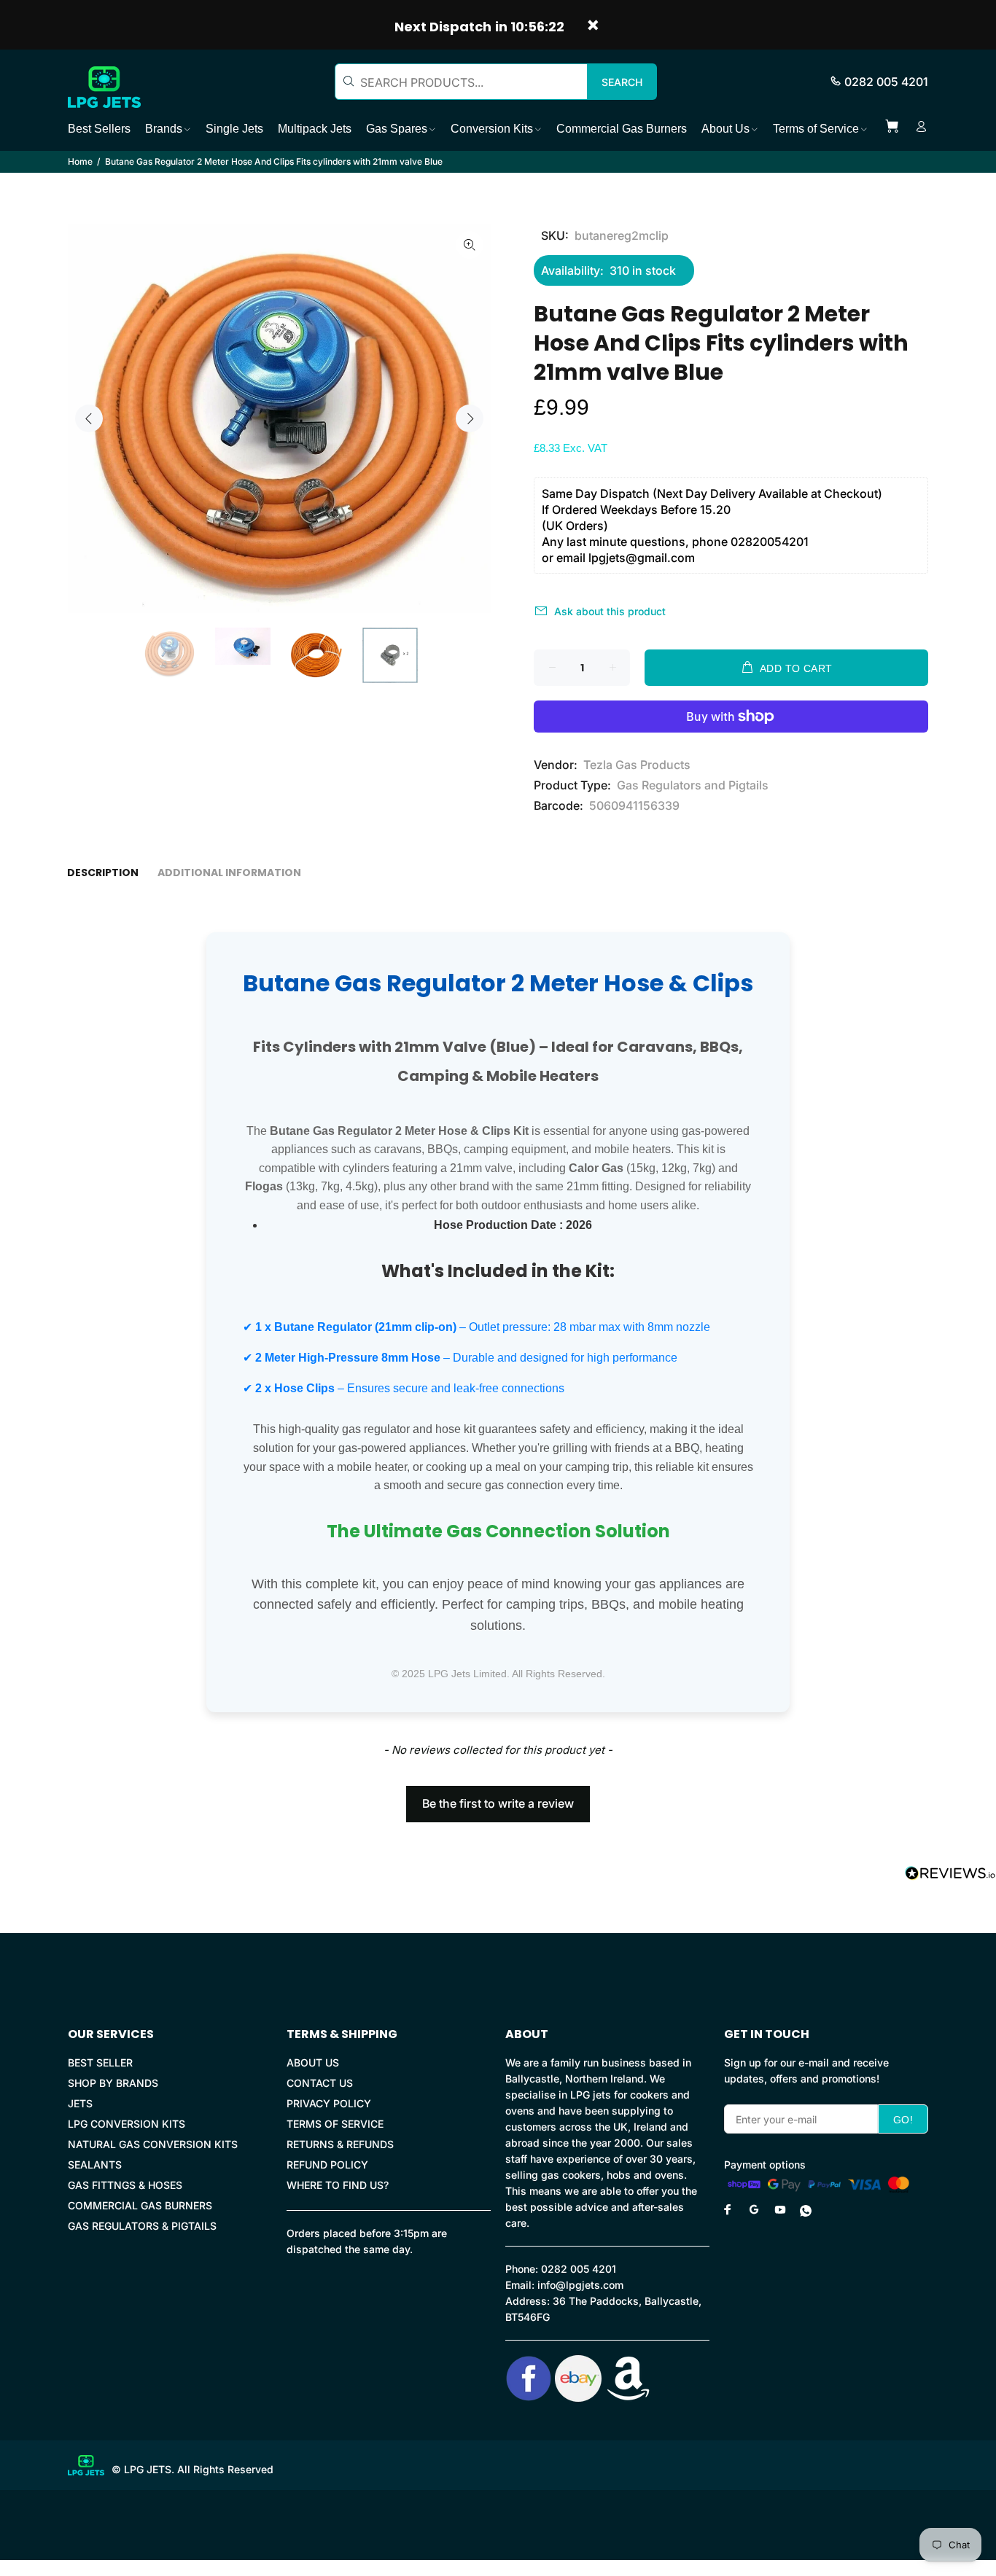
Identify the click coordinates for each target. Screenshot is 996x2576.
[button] (498, 1797)
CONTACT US (320, 2083)
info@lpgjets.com (580, 2285)
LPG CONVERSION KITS (127, 2124)
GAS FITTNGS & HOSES (125, 2185)
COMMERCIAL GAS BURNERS (140, 2205)
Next (470, 418)
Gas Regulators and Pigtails (693, 785)
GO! (903, 2120)
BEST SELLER (100, 2062)
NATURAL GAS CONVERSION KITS (153, 2144)
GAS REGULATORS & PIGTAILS (142, 2226)
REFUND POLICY (327, 2165)
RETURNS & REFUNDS (340, 2144)
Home (80, 161)
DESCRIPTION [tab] (103, 873)
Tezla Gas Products (637, 765)
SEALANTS (95, 2165)
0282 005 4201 (886, 82)
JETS (80, 2103)
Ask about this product (610, 611)
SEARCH (622, 82)
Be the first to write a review (498, 1803)
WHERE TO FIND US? (338, 2185)
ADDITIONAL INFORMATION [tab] (229, 873)
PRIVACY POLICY (329, 2103)
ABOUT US (313, 2062)
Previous (89, 418)
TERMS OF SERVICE (335, 2124)
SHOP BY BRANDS (113, 2083)
